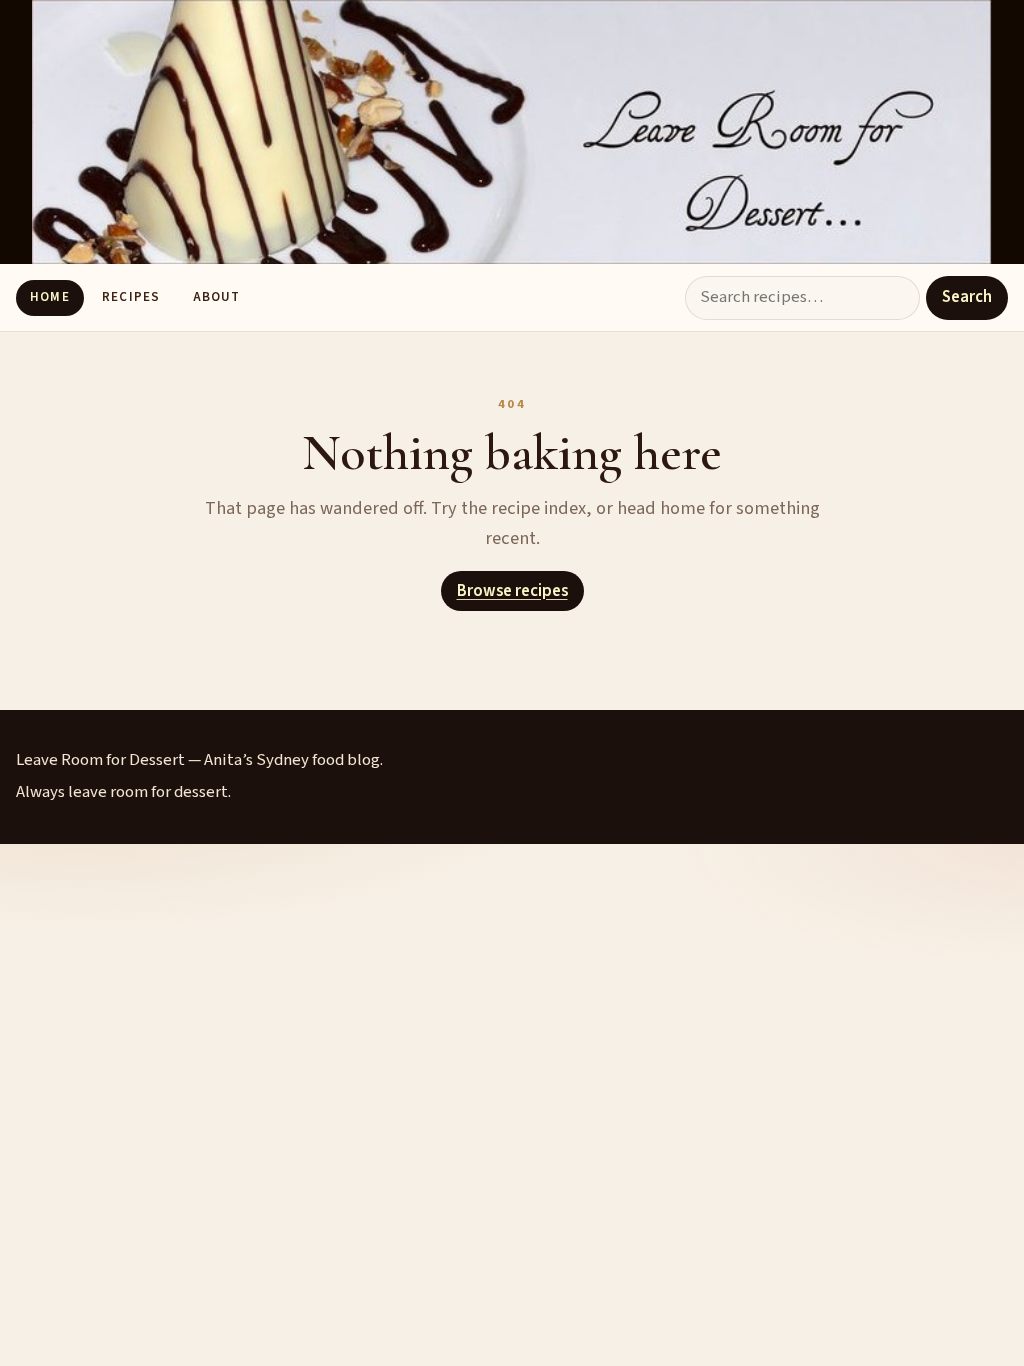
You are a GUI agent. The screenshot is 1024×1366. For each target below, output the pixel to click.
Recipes (130, 297)
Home (49, 297)
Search (967, 297)
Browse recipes (512, 591)
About (216, 297)
